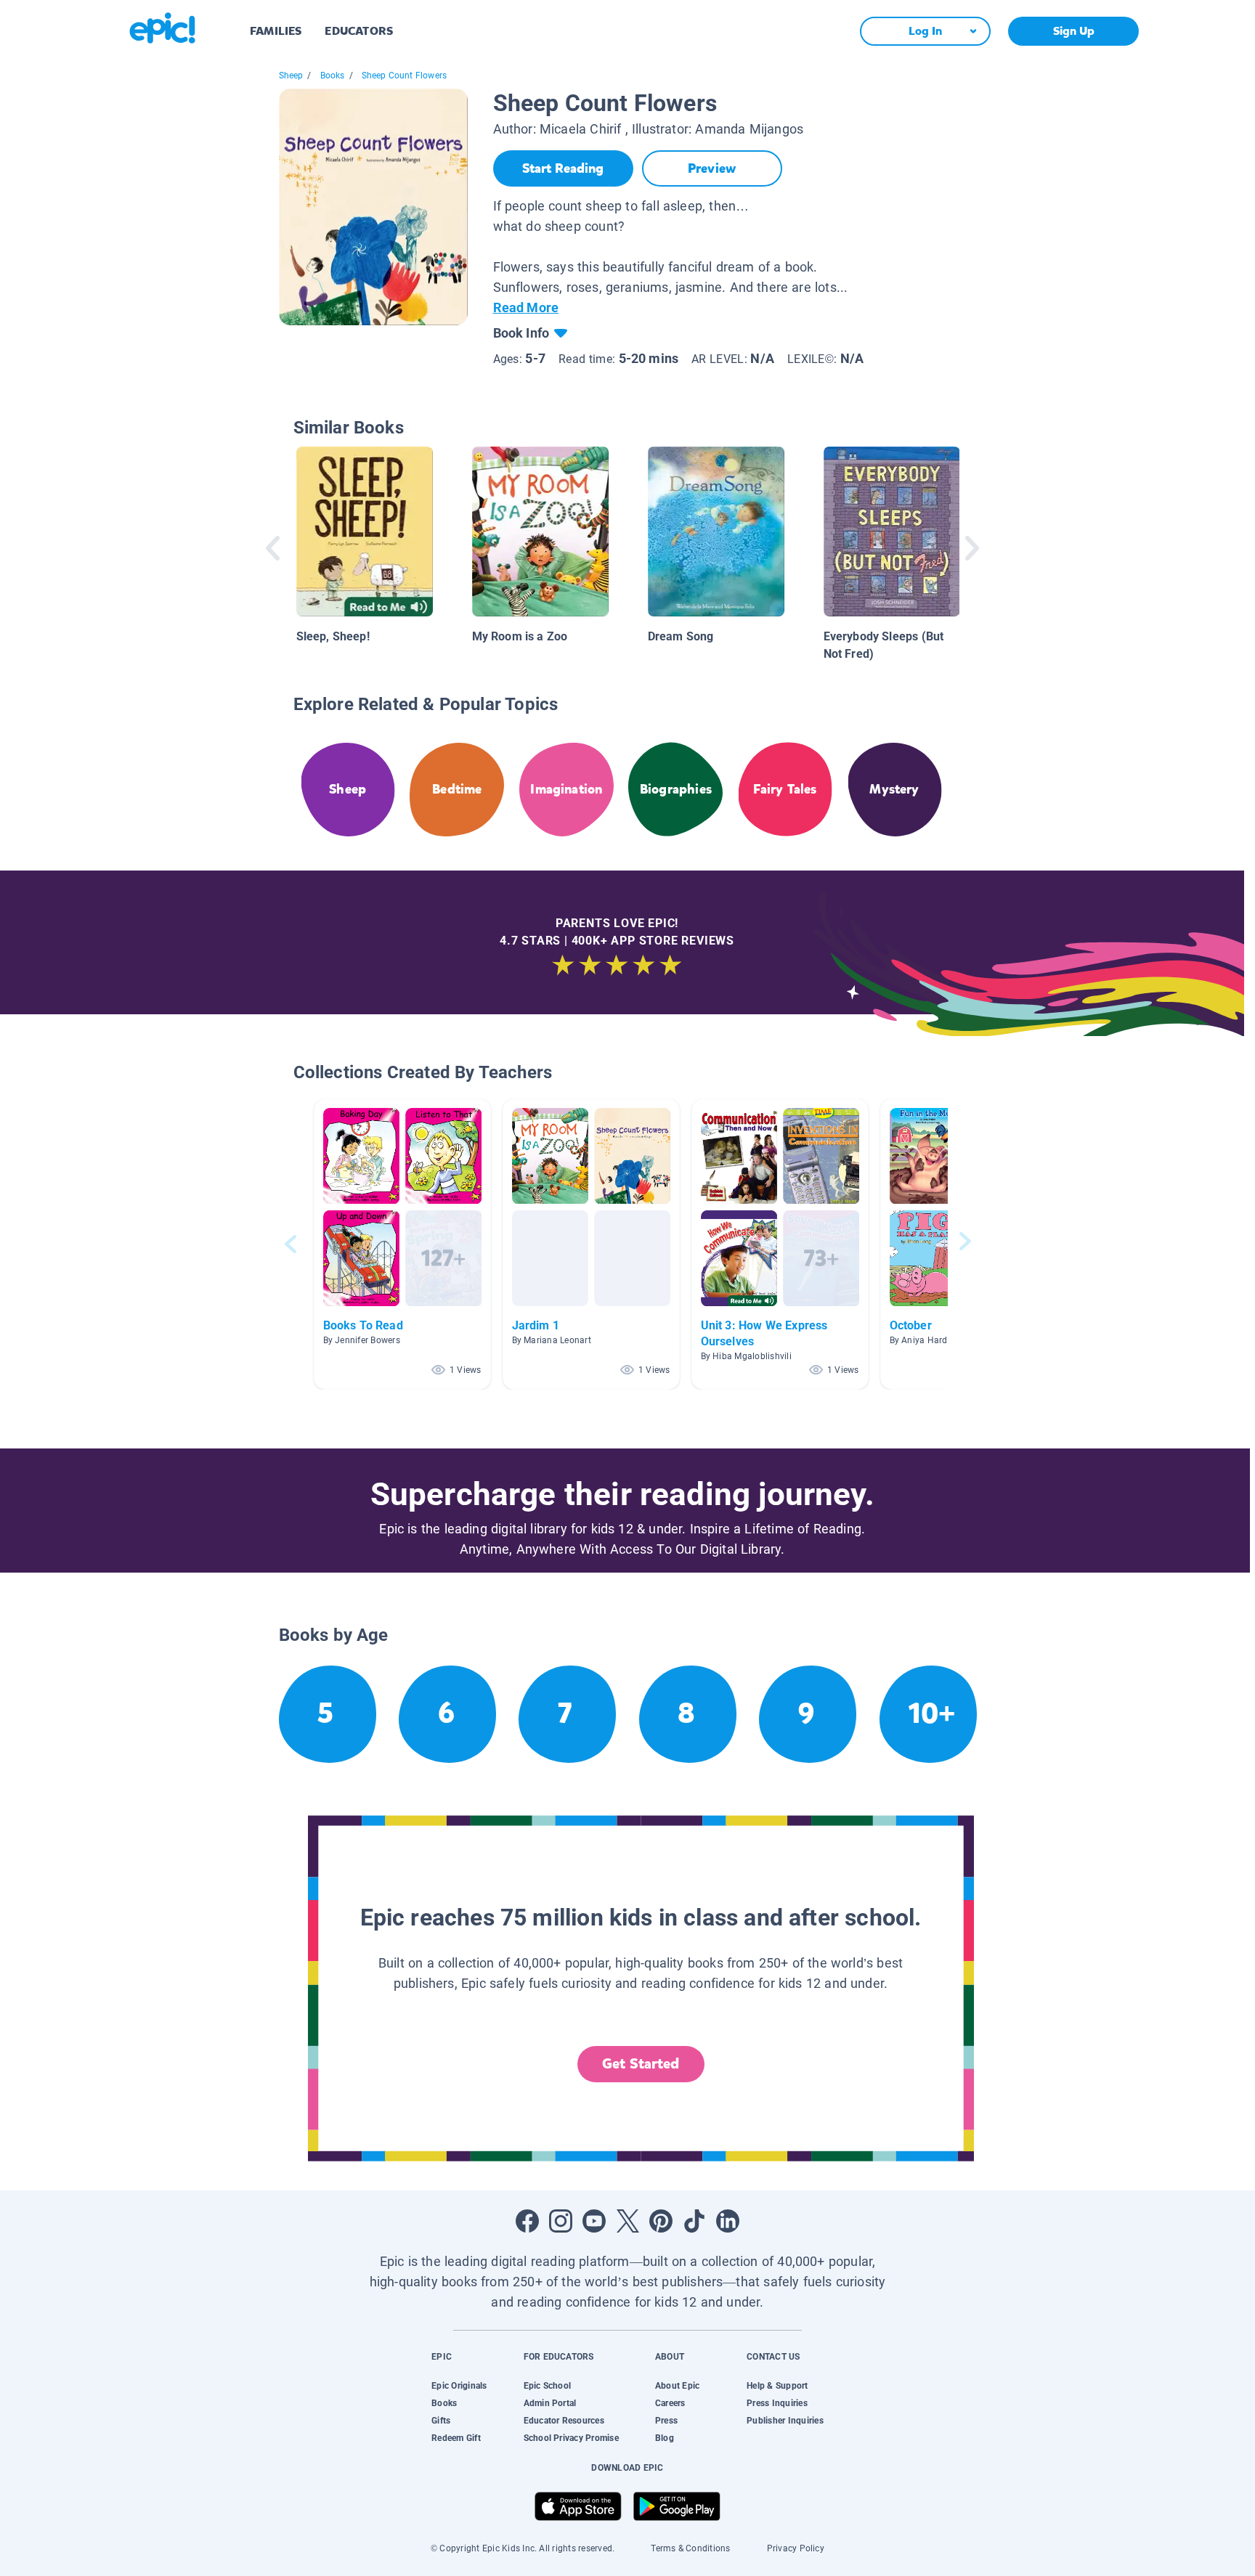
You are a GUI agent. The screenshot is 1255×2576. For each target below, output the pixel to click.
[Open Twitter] (627, 2221)
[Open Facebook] (527, 2221)
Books (333, 76)
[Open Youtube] (594, 2221)
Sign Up (1074, 31)
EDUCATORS (359, 31)
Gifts (441, 2421)
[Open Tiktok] (694, 2221)
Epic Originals (459, 2386)
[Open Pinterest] (661, 2221)
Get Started (641, 2064)
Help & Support (777, 2386)
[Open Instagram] (561, 2221)
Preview (712, 168)
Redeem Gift (456, 2438)
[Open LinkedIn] (728, 2221)
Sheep (291, 76)
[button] (402, 1244)
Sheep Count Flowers (404, 76)
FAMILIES (276, 31)
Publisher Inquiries (785, 2421)
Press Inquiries (777, 2403)
